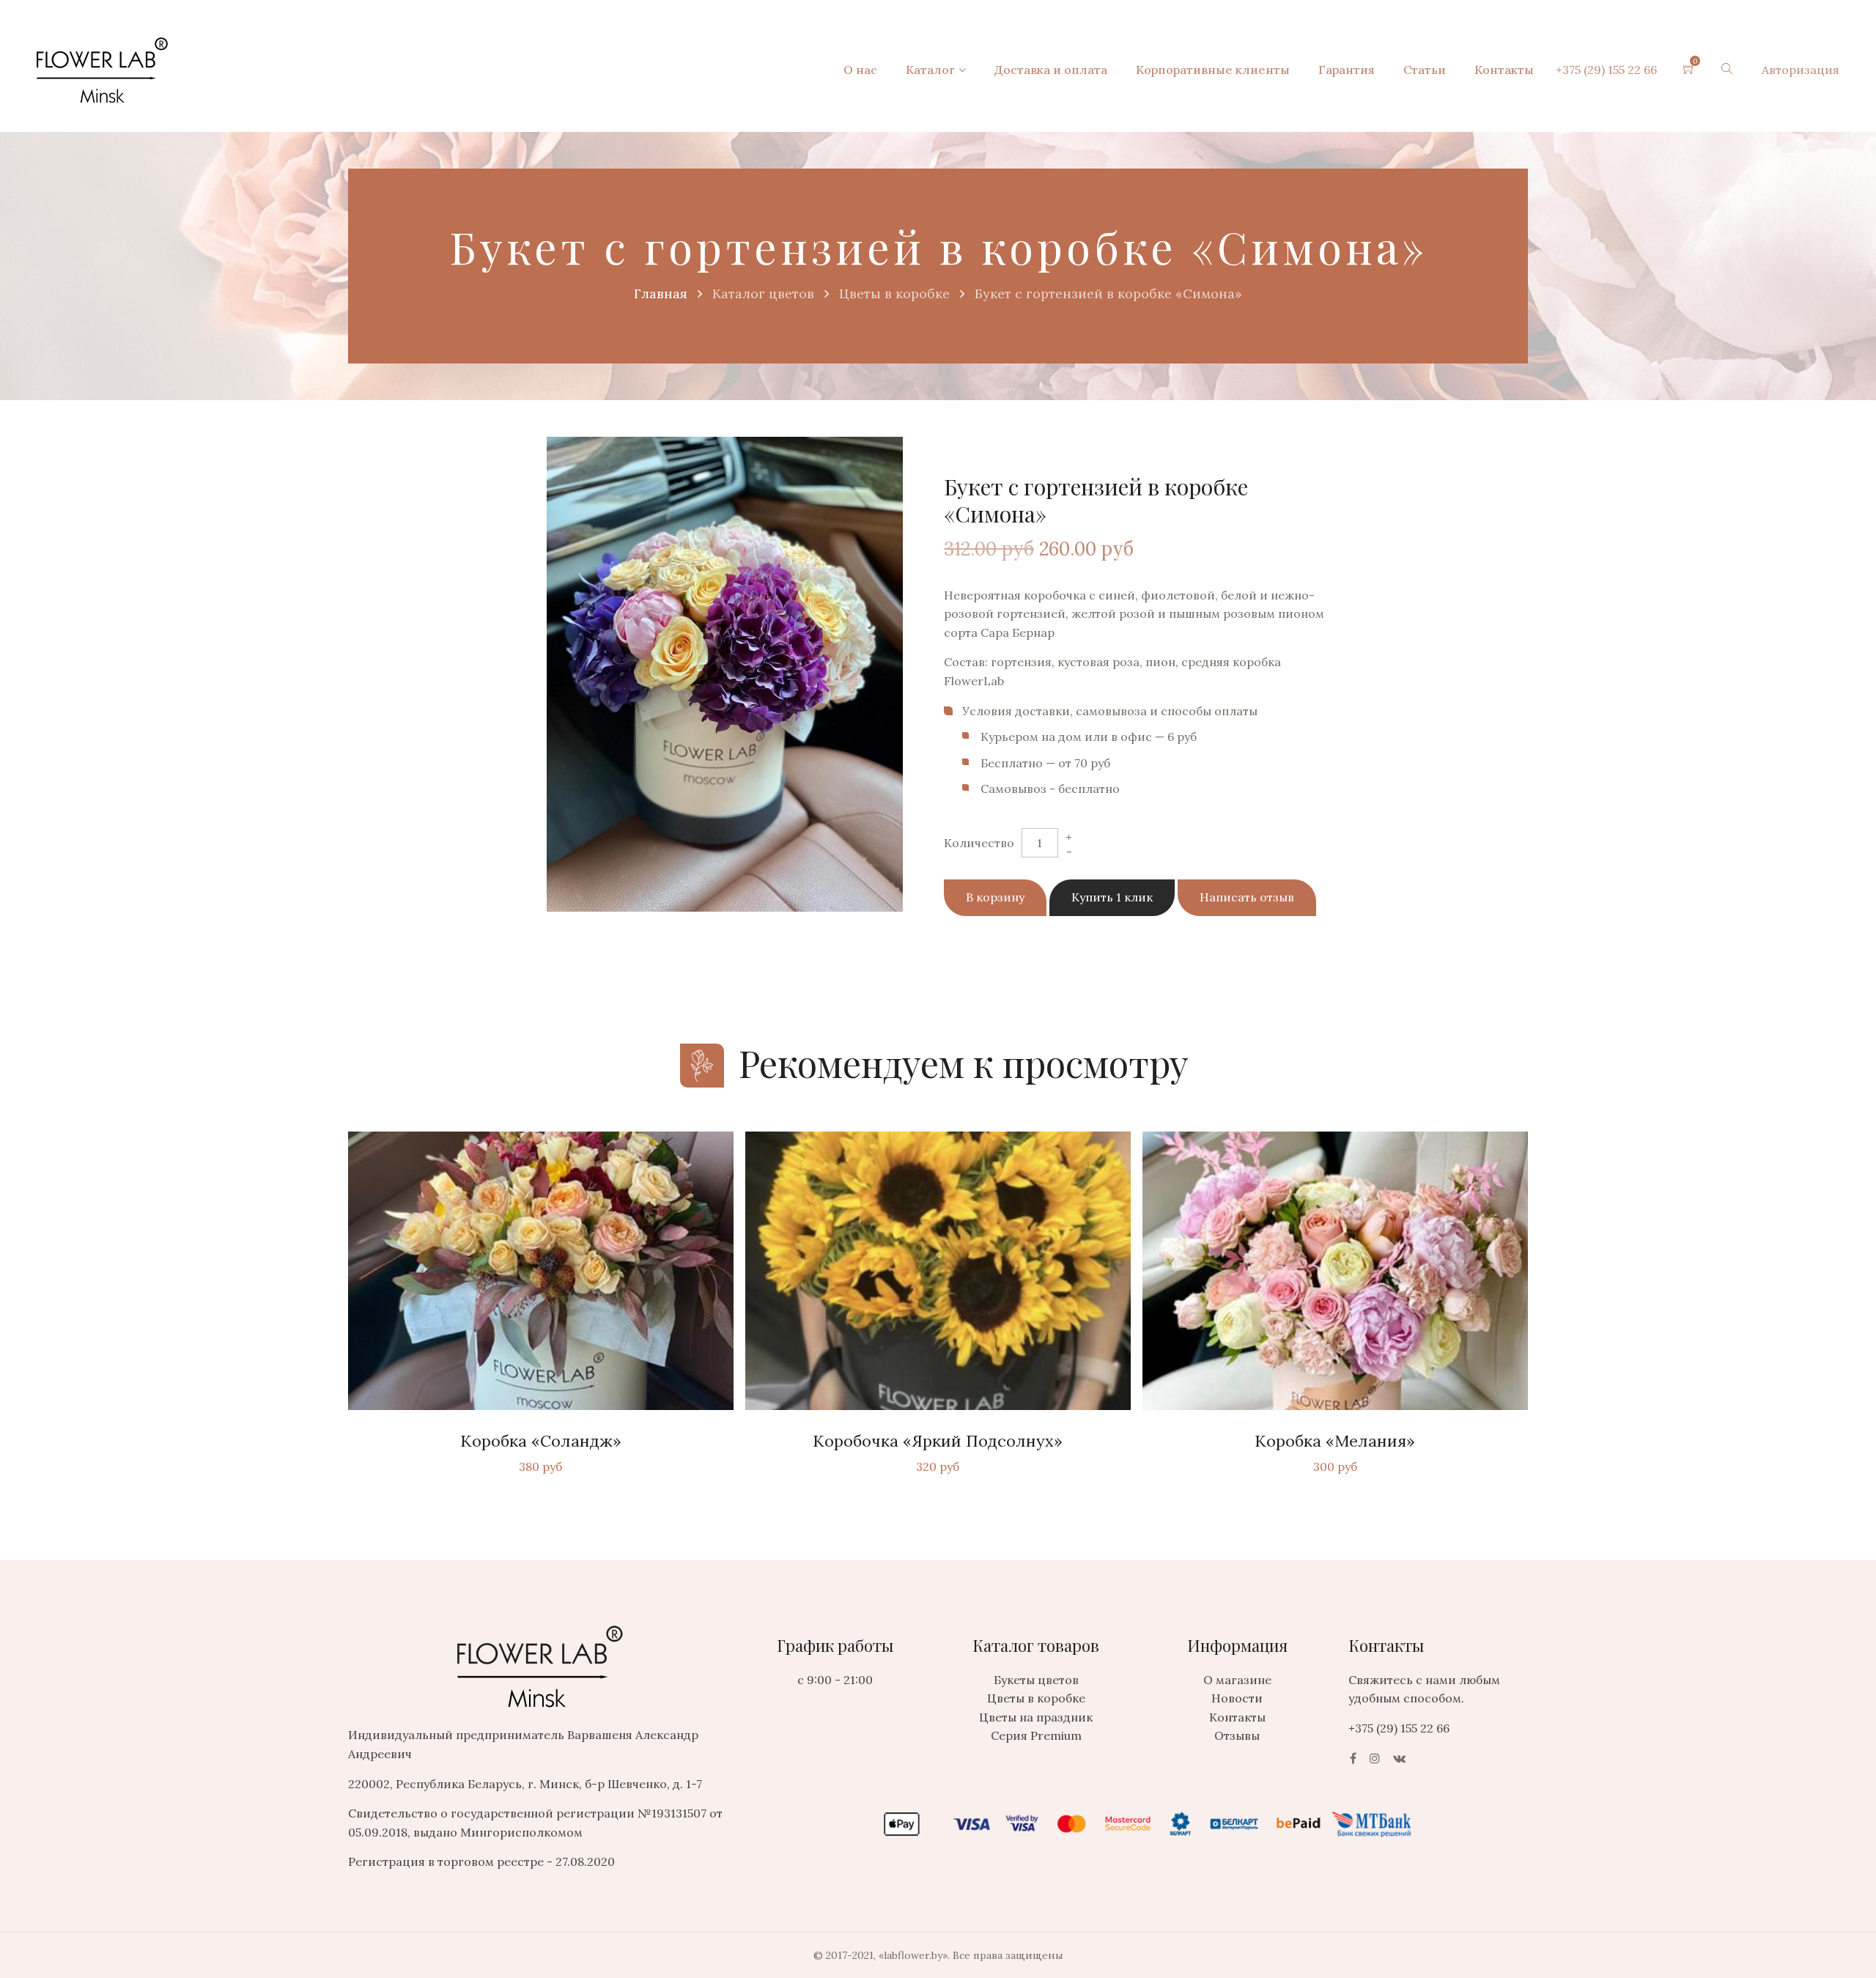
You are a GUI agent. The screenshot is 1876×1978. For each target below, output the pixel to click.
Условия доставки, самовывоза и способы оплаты (1110, 711)
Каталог (930, 70)
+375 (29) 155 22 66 (1606, 70)
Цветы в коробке (1036, 1698)
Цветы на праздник (1036, 1717)
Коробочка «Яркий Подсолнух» (938, 1441)
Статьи (1425, 70)
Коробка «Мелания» (1335, 1441)
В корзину (995, 897)
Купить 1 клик (1112, 897)
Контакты (1504, 70)
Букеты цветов (1036, 1680)
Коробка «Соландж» (541, 1441)
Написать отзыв (1247, 897)
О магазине (1237, 1680)
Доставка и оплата (1051, 70)
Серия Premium (1036, 1735)
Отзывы (1237, 1735)
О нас (860, 70)
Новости (1237, 1698)
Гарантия (1347, 70)
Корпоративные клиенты (1213, 70)
